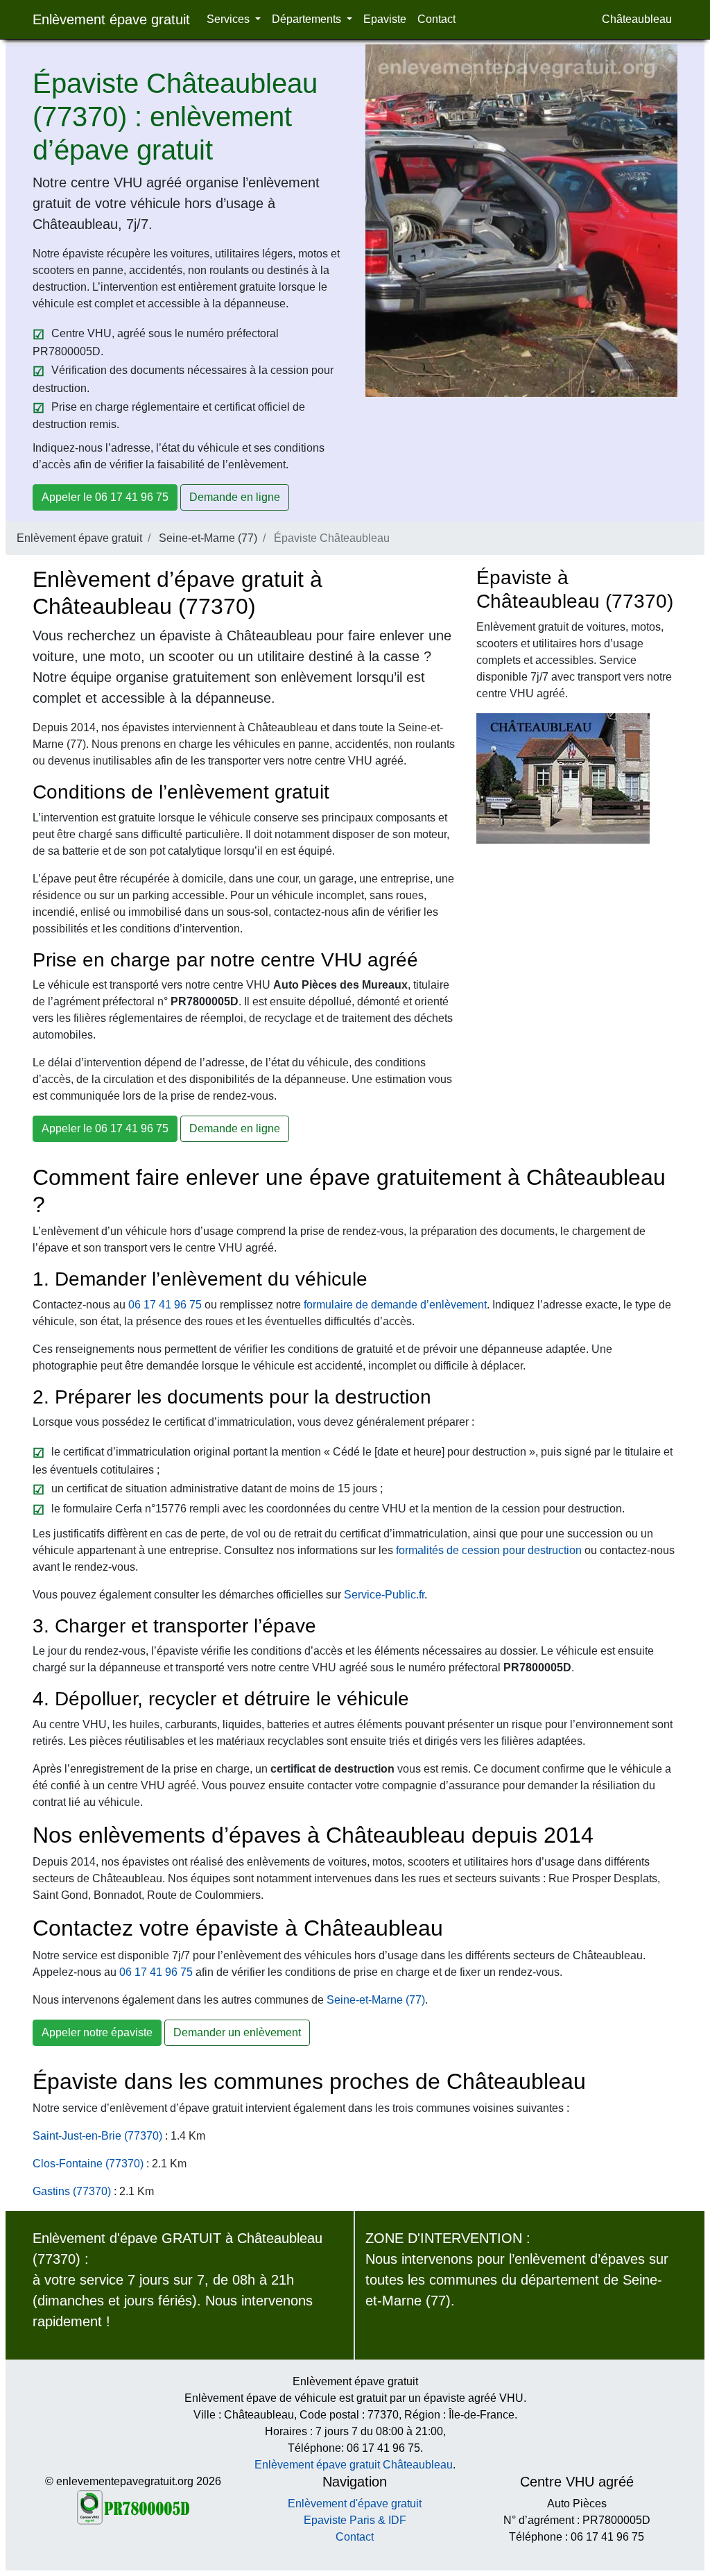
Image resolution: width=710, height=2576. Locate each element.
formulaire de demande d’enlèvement (395, 1305)
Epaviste (385, 19)
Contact (436, 19)
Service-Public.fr (384, 1595)
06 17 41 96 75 (165, 1305)
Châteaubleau (637, 19)
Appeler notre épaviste (97, 2032)
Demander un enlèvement (237, 2032)
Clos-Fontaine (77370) (88, 2164)
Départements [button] (308, 19)
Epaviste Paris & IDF (355, 2520)
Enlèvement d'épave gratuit (355, 2504)
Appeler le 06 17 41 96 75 (105, 497)
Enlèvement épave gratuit (111, 19)
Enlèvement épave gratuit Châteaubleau (354, 2465)
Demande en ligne (235, 497)
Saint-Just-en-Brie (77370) (97, 2136)
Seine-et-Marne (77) (208, 538)
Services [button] (230, 19)
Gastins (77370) (72, 2191)
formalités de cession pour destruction (489, 1550)
